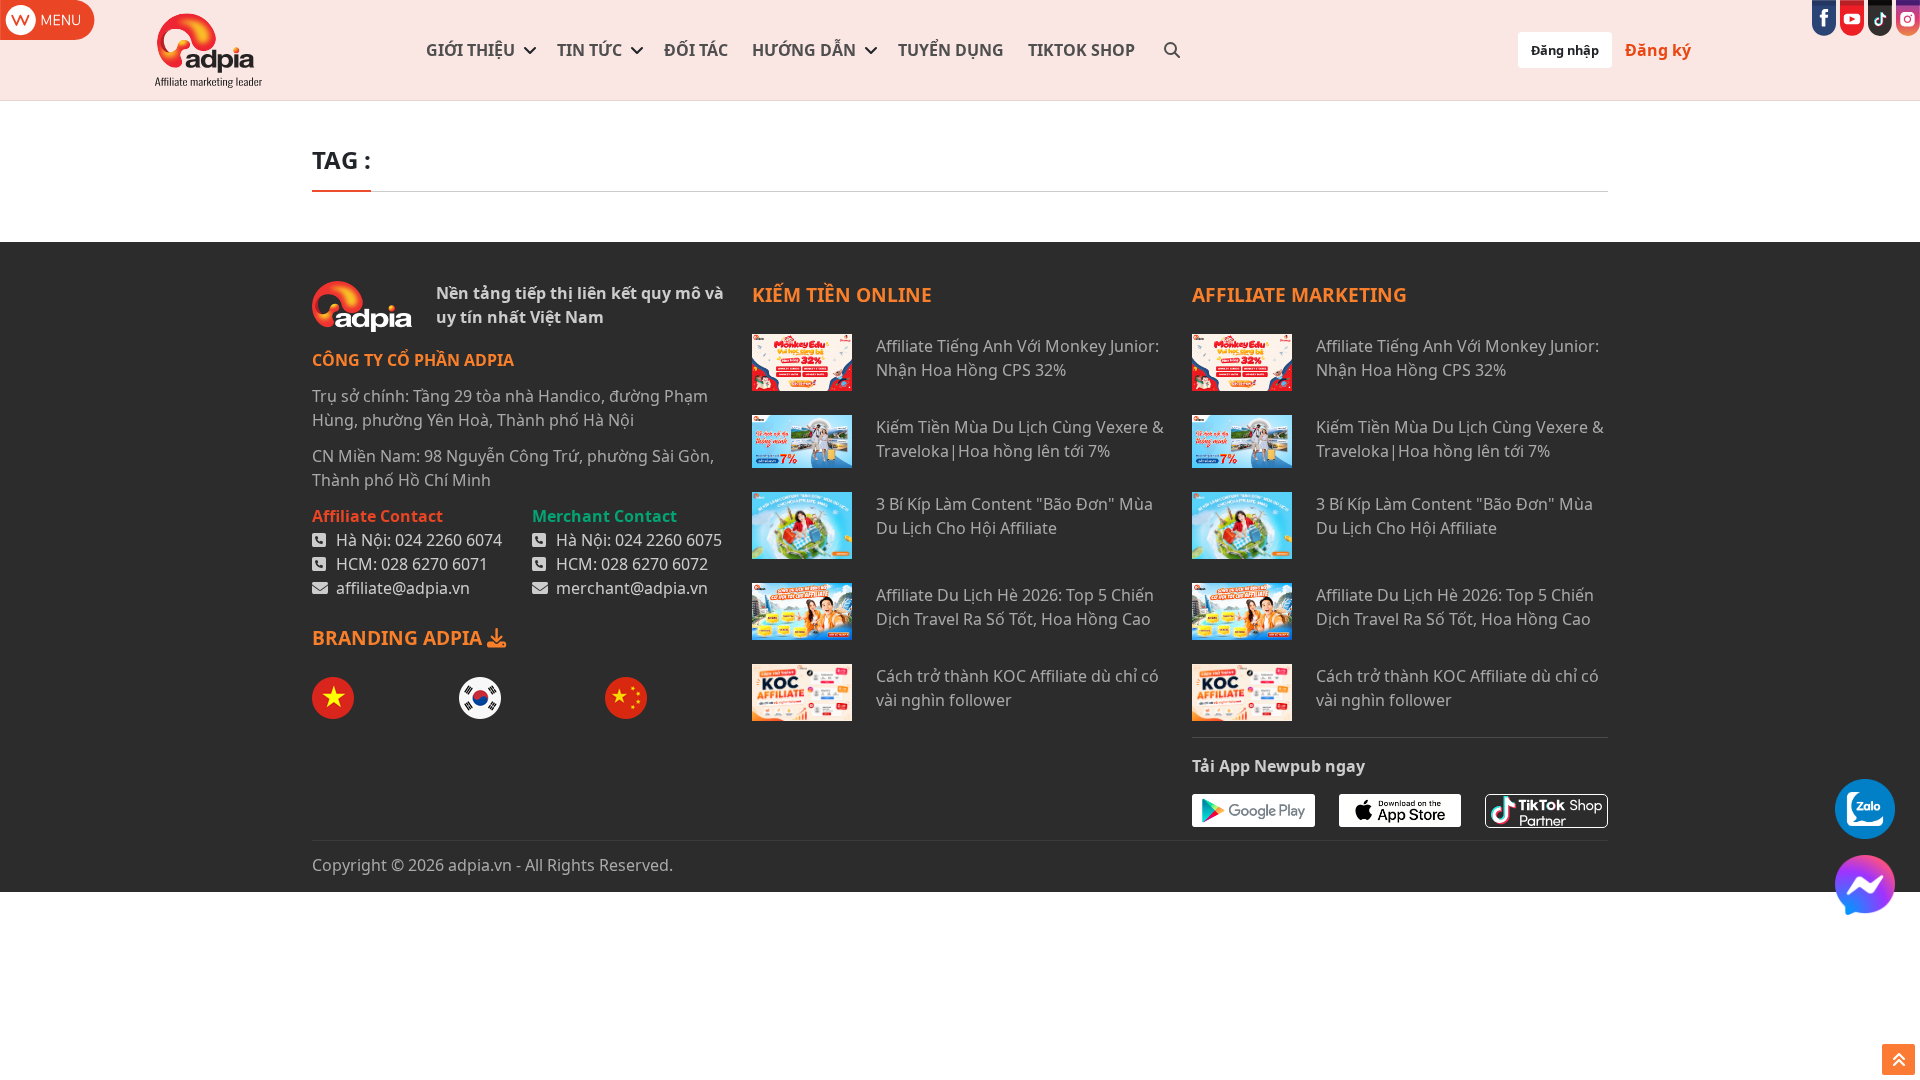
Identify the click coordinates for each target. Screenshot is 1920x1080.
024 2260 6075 (668, 540)
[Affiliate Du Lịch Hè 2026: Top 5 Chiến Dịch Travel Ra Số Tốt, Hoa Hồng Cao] (802, 611)
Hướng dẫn (804, 50)
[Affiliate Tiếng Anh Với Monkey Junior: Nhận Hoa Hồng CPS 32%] (802, 362)
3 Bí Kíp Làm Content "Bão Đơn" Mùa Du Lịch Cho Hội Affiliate (1014, 516)
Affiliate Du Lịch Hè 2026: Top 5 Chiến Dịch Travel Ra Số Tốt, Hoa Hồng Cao (1015, 607)
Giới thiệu (470, 50)
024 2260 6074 (448, 540)
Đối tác (696, 50)
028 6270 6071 (434, 564)
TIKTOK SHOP (1081, 50)
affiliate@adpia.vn (403, 588)
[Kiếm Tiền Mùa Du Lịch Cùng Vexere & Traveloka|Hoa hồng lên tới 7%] (802, 441)
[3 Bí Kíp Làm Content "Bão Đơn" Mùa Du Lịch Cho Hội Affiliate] (802, 525)
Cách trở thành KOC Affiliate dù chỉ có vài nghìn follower (1017, 688)
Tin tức (589, 50)
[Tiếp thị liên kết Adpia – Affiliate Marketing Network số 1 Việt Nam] (209, 50)
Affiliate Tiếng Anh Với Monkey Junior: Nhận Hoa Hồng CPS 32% (1017, 358)
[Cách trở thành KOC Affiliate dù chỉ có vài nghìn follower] (802, 692)
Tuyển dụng (951, 50)
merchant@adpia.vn (632, 588)
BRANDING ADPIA (399, 637)
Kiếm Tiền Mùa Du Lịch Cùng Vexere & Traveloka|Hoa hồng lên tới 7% (1020, 439)
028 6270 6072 (654, 564)
